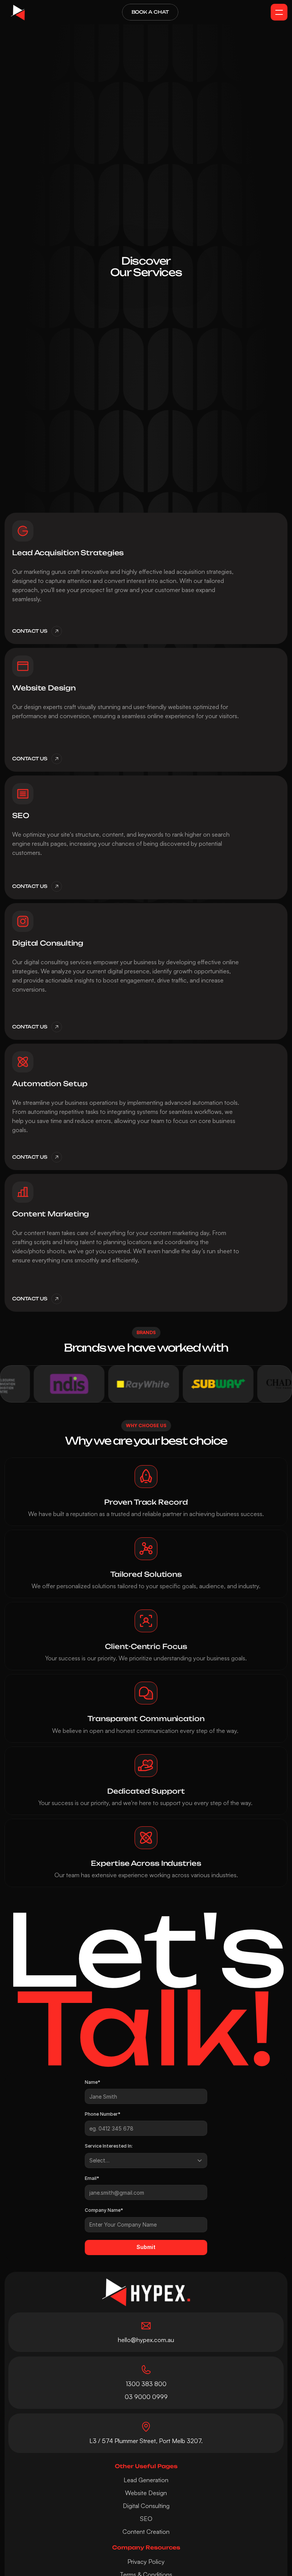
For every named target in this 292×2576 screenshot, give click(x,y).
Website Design (146, 2493)
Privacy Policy (146, 2562)
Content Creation (146, 2532)
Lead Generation (146, 2480)
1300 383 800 (146, 2384)
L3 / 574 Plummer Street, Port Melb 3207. (146, 2441)
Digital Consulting (146, 2506)
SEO (146, 2519)
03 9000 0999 (146, 2397)
